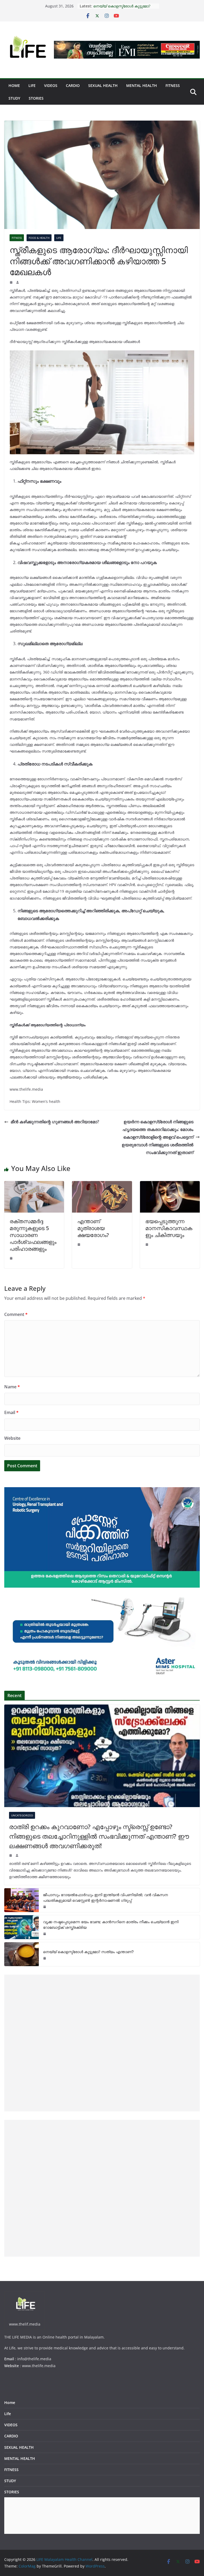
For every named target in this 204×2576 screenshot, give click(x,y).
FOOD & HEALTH (39, 238)
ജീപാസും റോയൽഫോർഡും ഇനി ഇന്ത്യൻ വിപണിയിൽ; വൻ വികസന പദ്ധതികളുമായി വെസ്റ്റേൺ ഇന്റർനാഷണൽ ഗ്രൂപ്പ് (105, 1897)
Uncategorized (22, 1815)
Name (12, 1387)
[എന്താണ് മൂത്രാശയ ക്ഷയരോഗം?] (102, 1185)
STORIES (36, 98)
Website (12, 1438)
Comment (16, 1314)
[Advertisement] (102, 2043)
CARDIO (73, 85)
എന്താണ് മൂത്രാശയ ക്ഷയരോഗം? (93, 1228)
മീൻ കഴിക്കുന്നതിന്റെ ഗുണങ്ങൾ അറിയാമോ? (55, 1122)
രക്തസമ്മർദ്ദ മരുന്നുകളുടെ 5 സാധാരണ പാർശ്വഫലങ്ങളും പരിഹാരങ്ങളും (33, 1235)
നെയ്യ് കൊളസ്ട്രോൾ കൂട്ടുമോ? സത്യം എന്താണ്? (88, 1952)
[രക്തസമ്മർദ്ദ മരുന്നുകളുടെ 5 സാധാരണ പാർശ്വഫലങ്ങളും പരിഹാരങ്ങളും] (34, 1185)
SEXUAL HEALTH (103, 85)
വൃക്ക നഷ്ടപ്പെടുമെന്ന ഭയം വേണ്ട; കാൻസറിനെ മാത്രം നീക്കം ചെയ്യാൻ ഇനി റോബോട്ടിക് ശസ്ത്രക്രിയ (111, 1925)
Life (32, 85)
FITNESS (173, 85)
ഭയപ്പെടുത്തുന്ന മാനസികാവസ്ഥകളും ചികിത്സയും (169, 1228)
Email (11, 1412)
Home (14, 85)
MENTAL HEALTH (142, 85)
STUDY (14, 98)
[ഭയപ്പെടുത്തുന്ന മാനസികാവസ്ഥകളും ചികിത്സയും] (170, 1185)
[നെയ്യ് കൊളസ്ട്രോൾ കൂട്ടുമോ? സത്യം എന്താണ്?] (22, 1954)
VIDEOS (51, 85)
